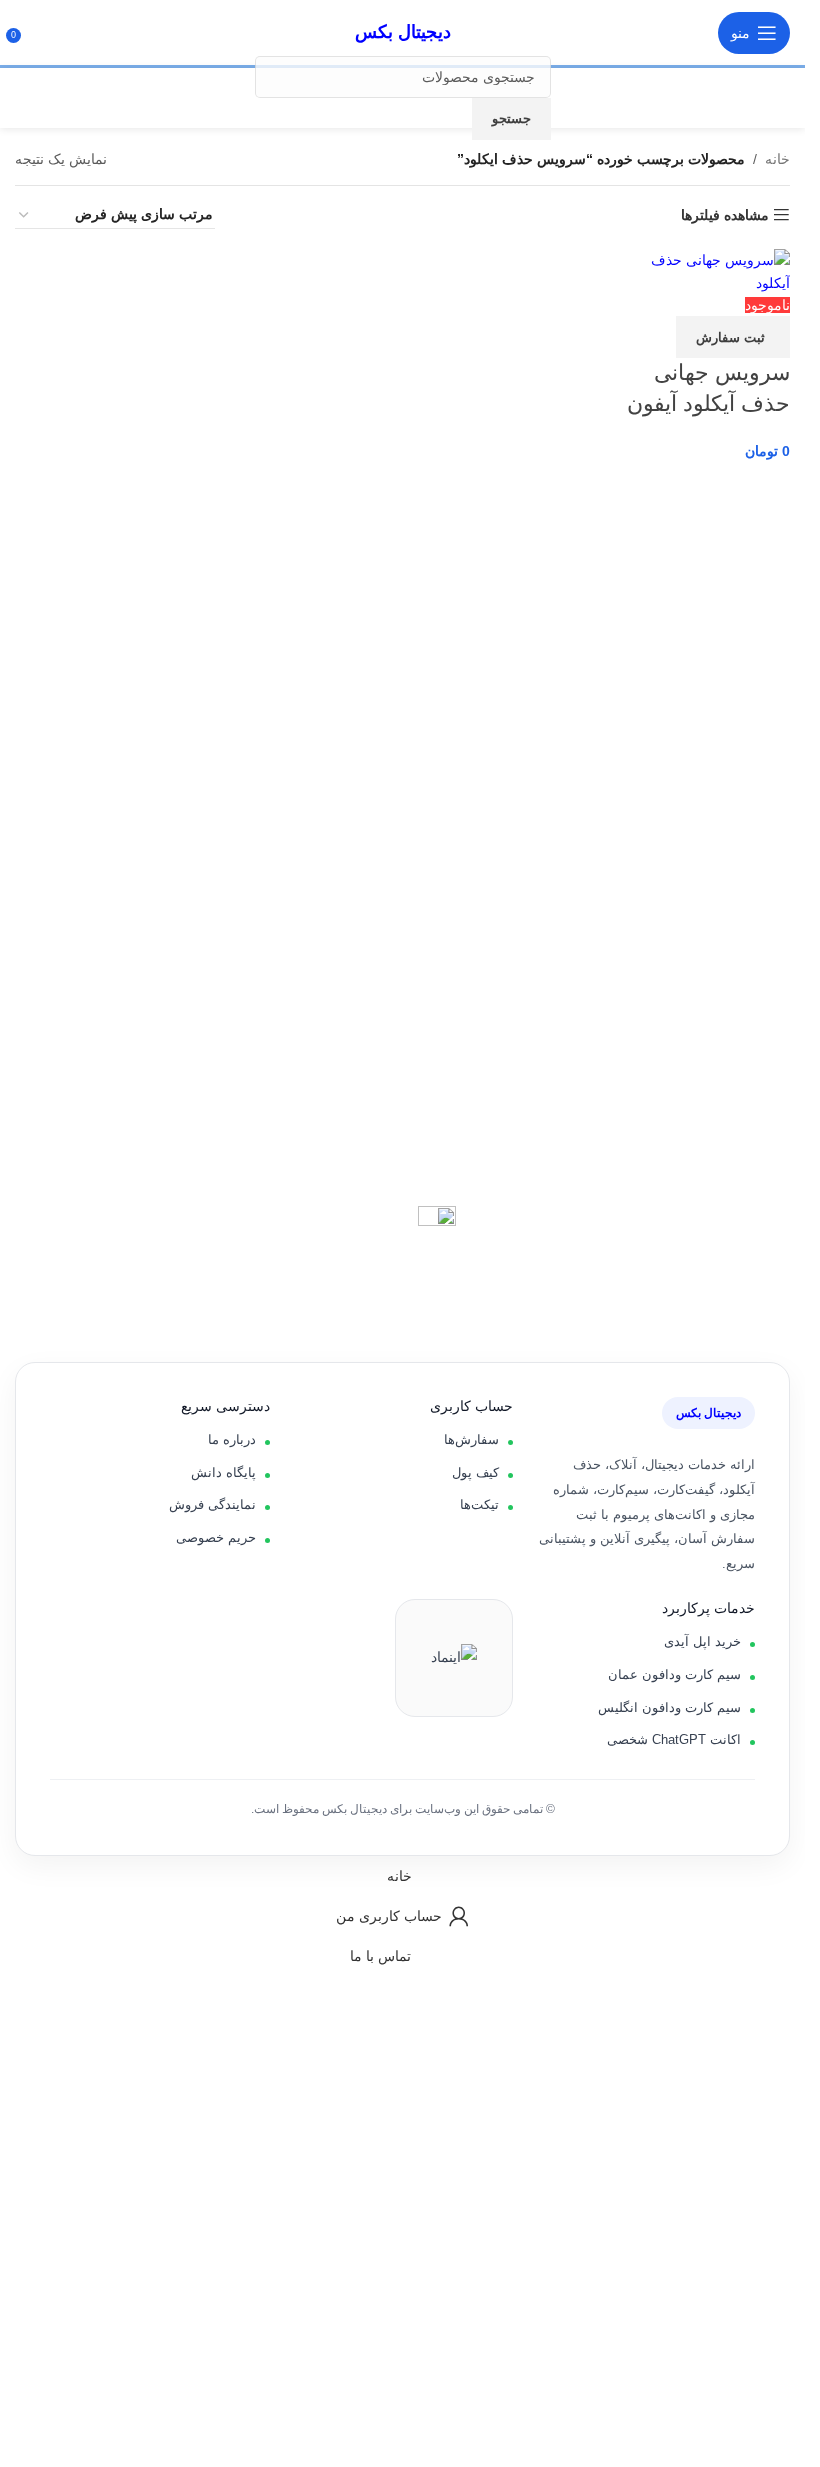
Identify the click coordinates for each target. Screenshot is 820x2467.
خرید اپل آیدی (702, 1641)
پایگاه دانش (223, 1472)
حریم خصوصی (216, 1537)
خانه (777, 159)
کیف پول (475, 1472)
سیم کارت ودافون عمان (674, 1674)
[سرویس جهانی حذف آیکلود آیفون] (704, 270)
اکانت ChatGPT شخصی (674, 1739)
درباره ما (232, 1439)
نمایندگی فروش (212, 1504)
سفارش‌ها (471, 1439)
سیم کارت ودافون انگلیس (669, 1707)
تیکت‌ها (479, 1504)
